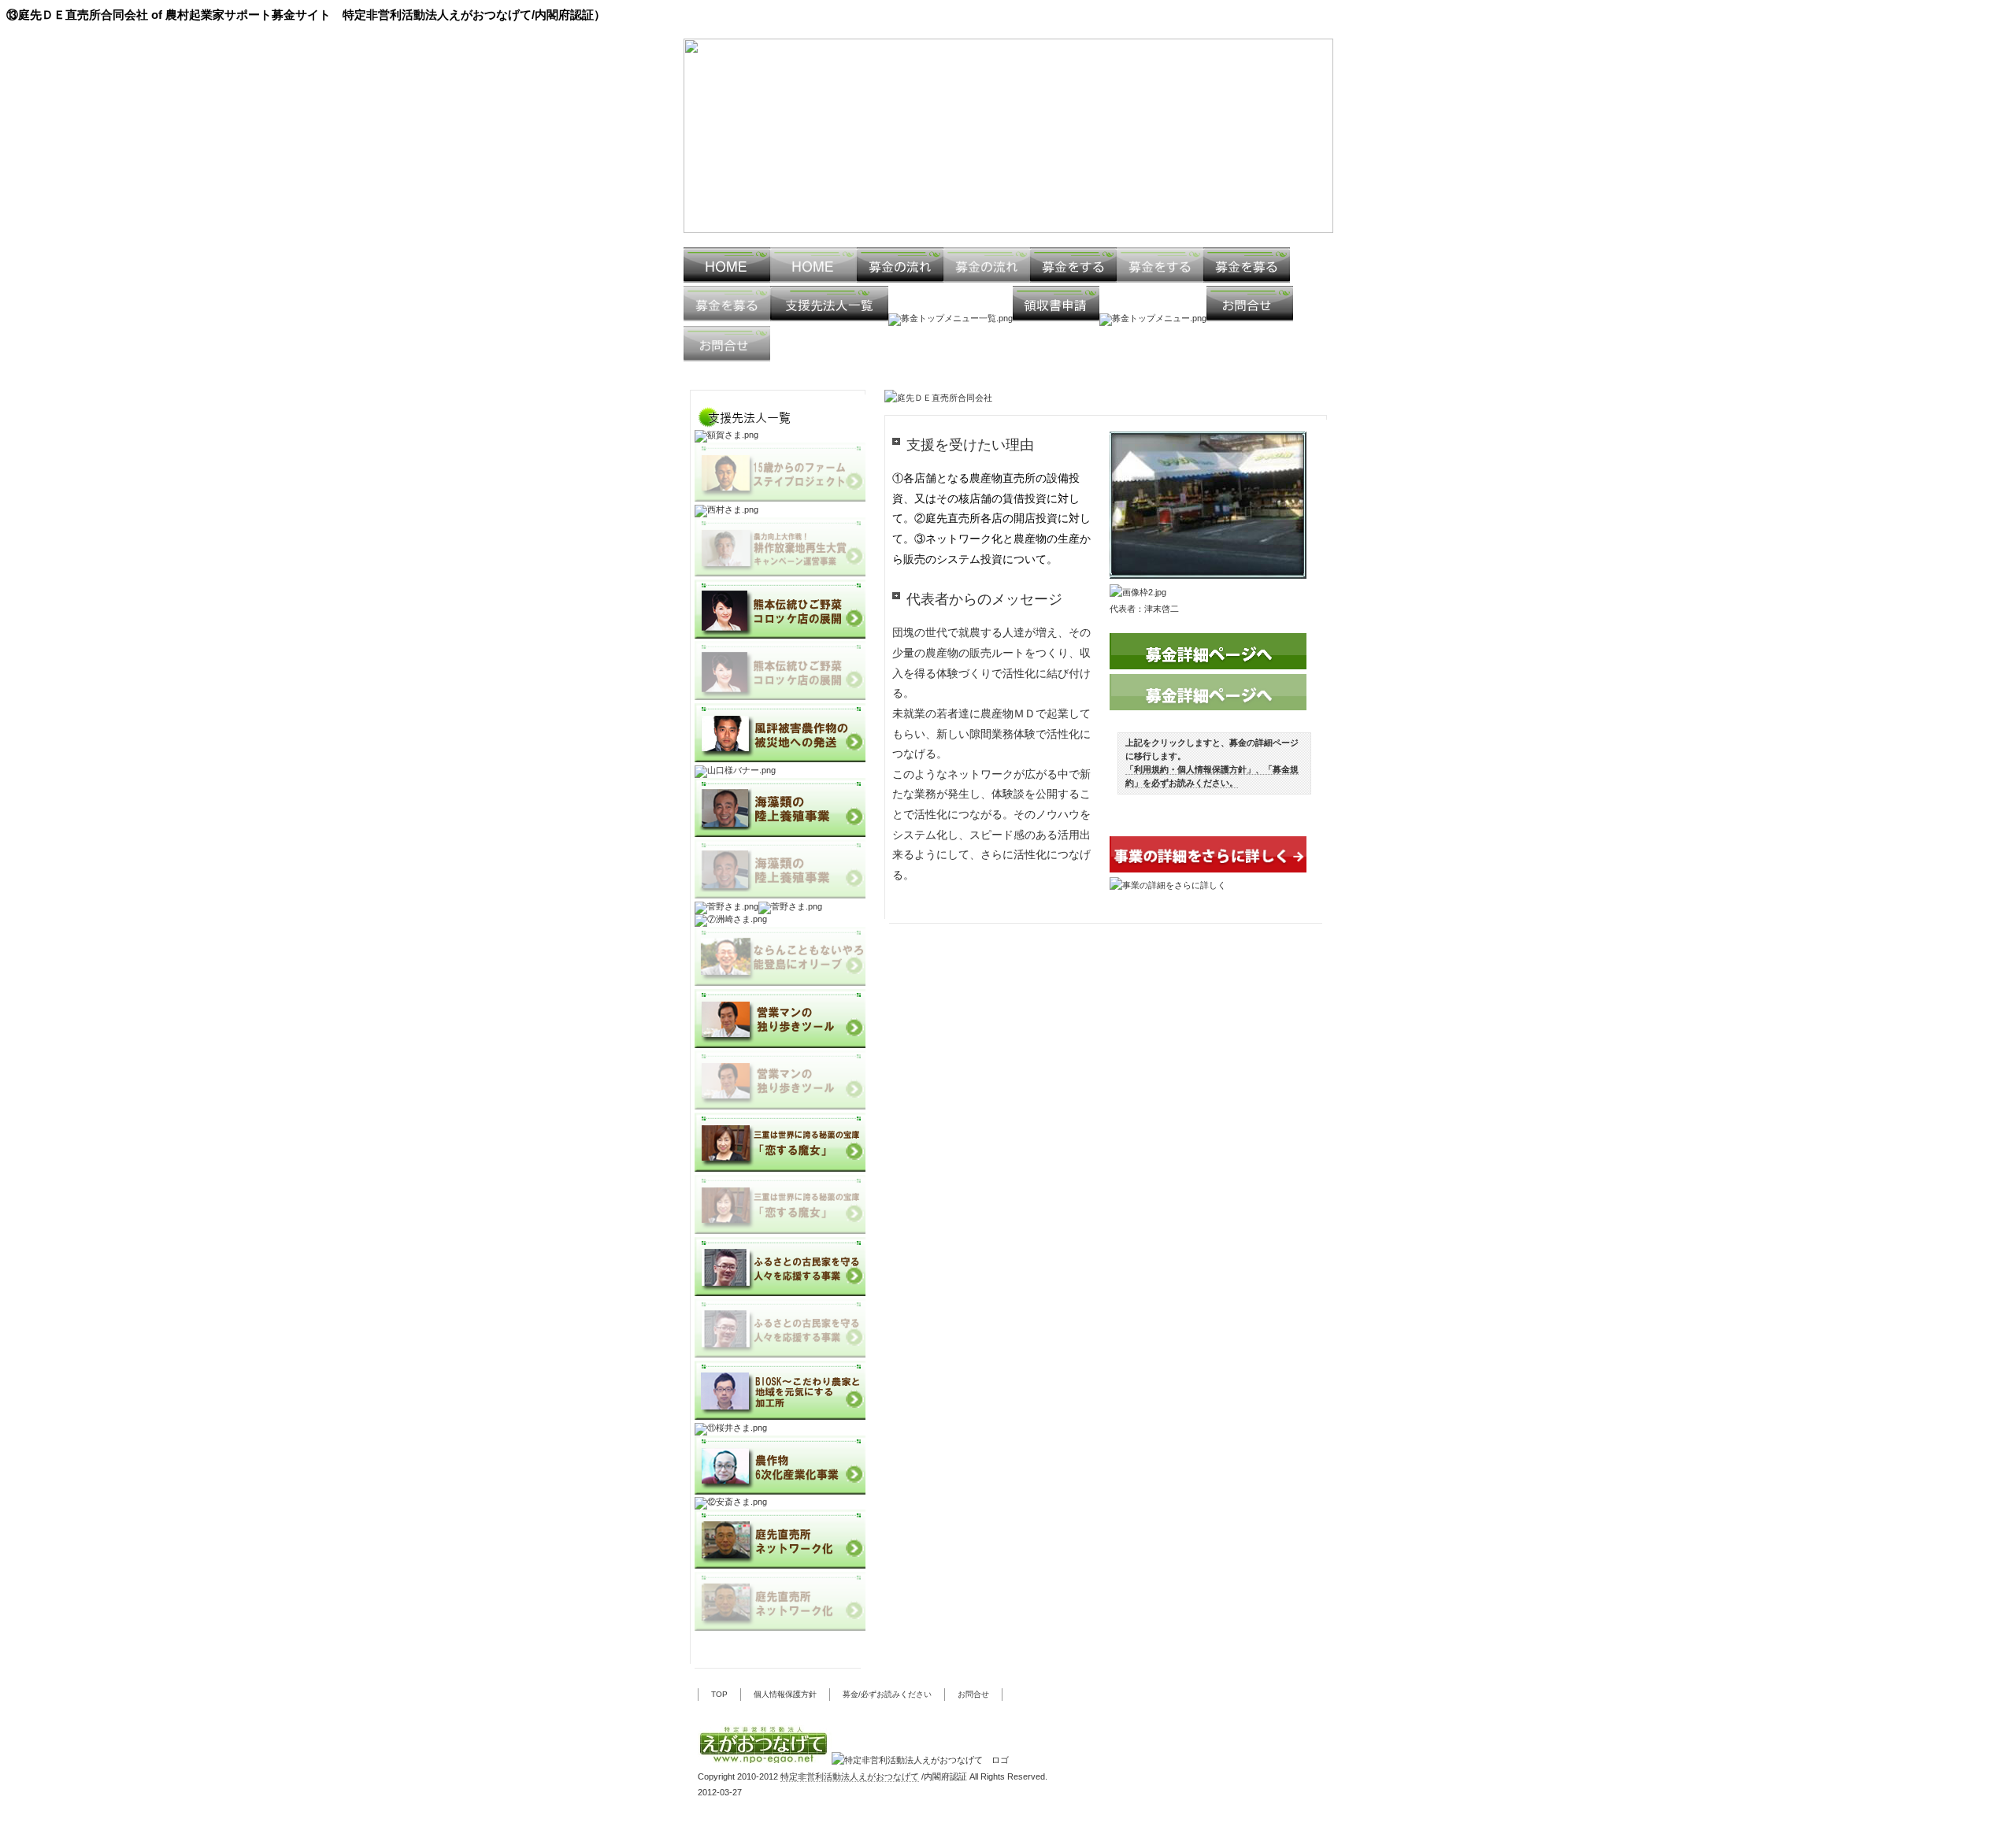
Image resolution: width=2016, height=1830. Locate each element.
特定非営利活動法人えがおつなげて (850, 1776)
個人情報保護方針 (785, 1694)
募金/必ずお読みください (887, 1694)
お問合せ (973, 1694)
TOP (719, 1694)
